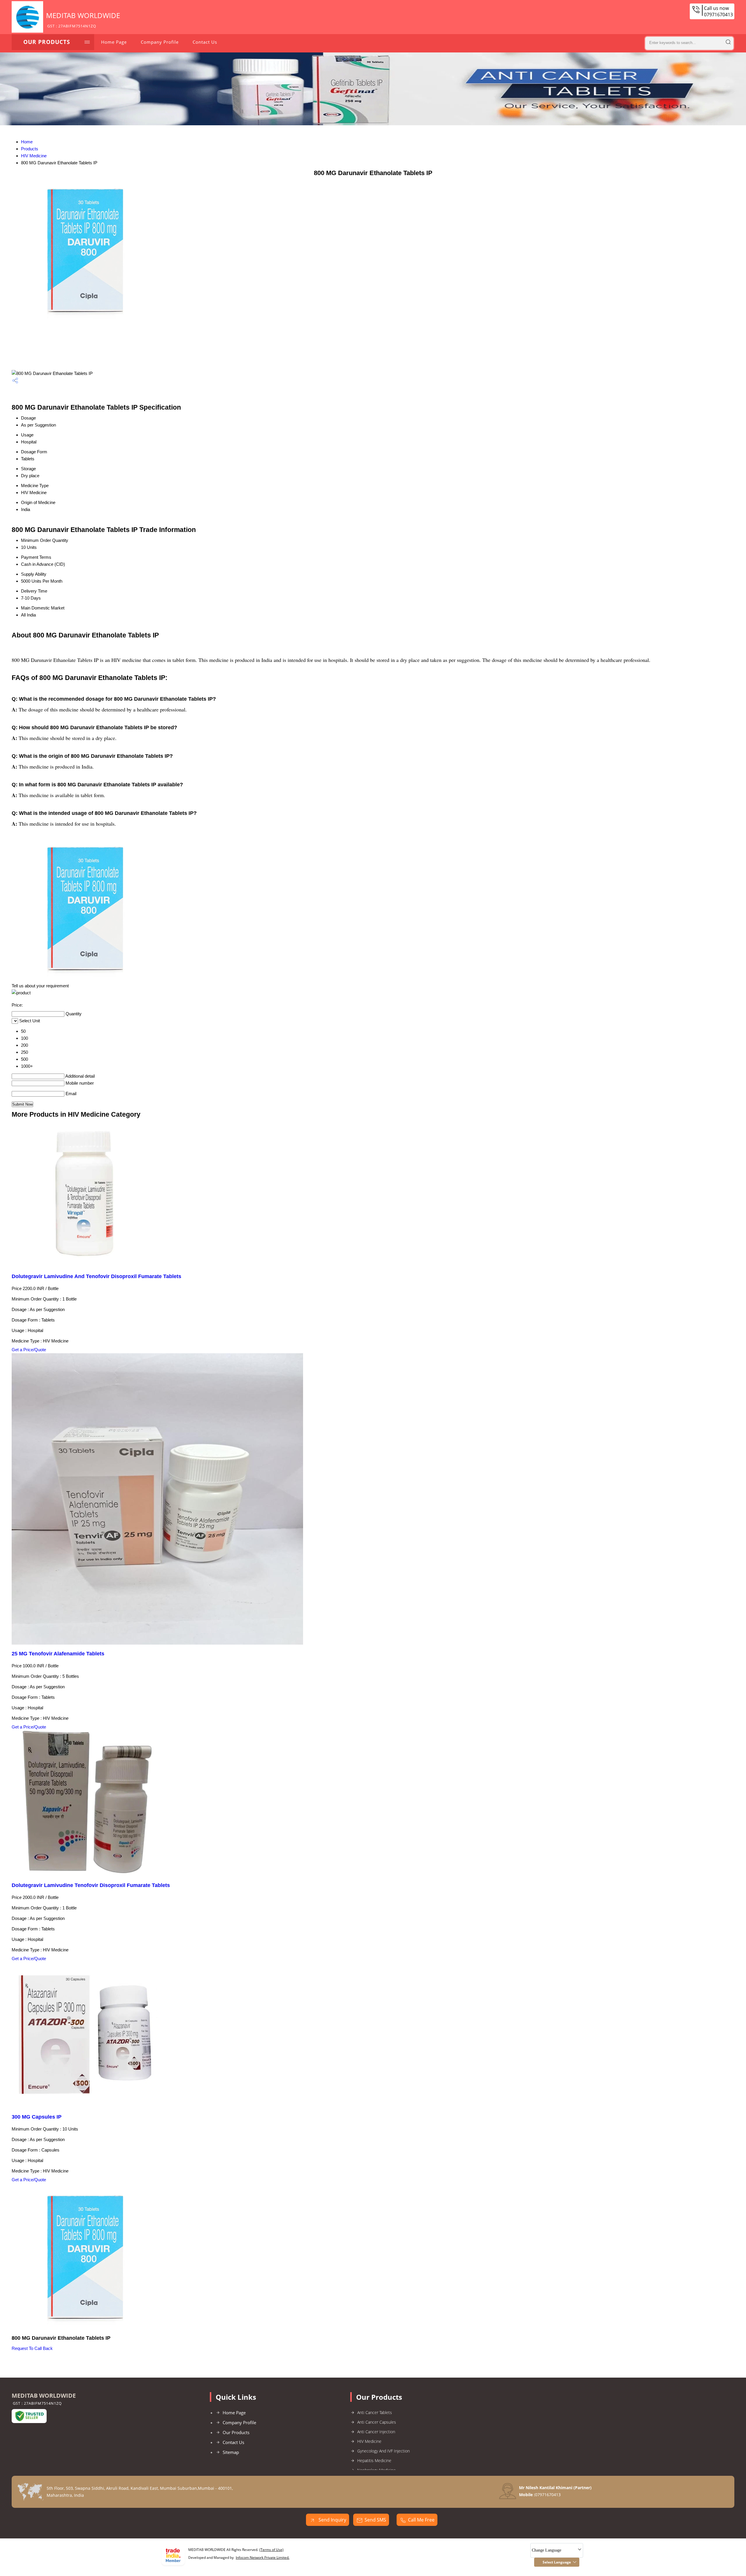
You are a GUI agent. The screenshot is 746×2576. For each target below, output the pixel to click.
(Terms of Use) (271, 2550)
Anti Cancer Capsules (377, 2422)
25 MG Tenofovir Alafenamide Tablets (58, 1654)
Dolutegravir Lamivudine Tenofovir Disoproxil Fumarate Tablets (91, 1885)
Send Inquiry (332, 2520)
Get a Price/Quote (29, 1350)
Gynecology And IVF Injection (383, 2451)
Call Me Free (421, 2520)
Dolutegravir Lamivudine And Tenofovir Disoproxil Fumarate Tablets (96, 1276)
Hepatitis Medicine (374, 2460)
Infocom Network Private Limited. (263, 2558)
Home (27, 142)
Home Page (114, 42)
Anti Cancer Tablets (375, 2412)
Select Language (557, 2562)
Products (30, 149)
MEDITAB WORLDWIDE (83, 20)
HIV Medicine (34, 156)
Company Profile (160, 42)
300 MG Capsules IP (37, 2117)
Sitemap (231, 2452)
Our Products (47, 42)
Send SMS (375, 2520)
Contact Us (205, 42)
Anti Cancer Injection (376, 2432)
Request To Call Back (32, 2348)
